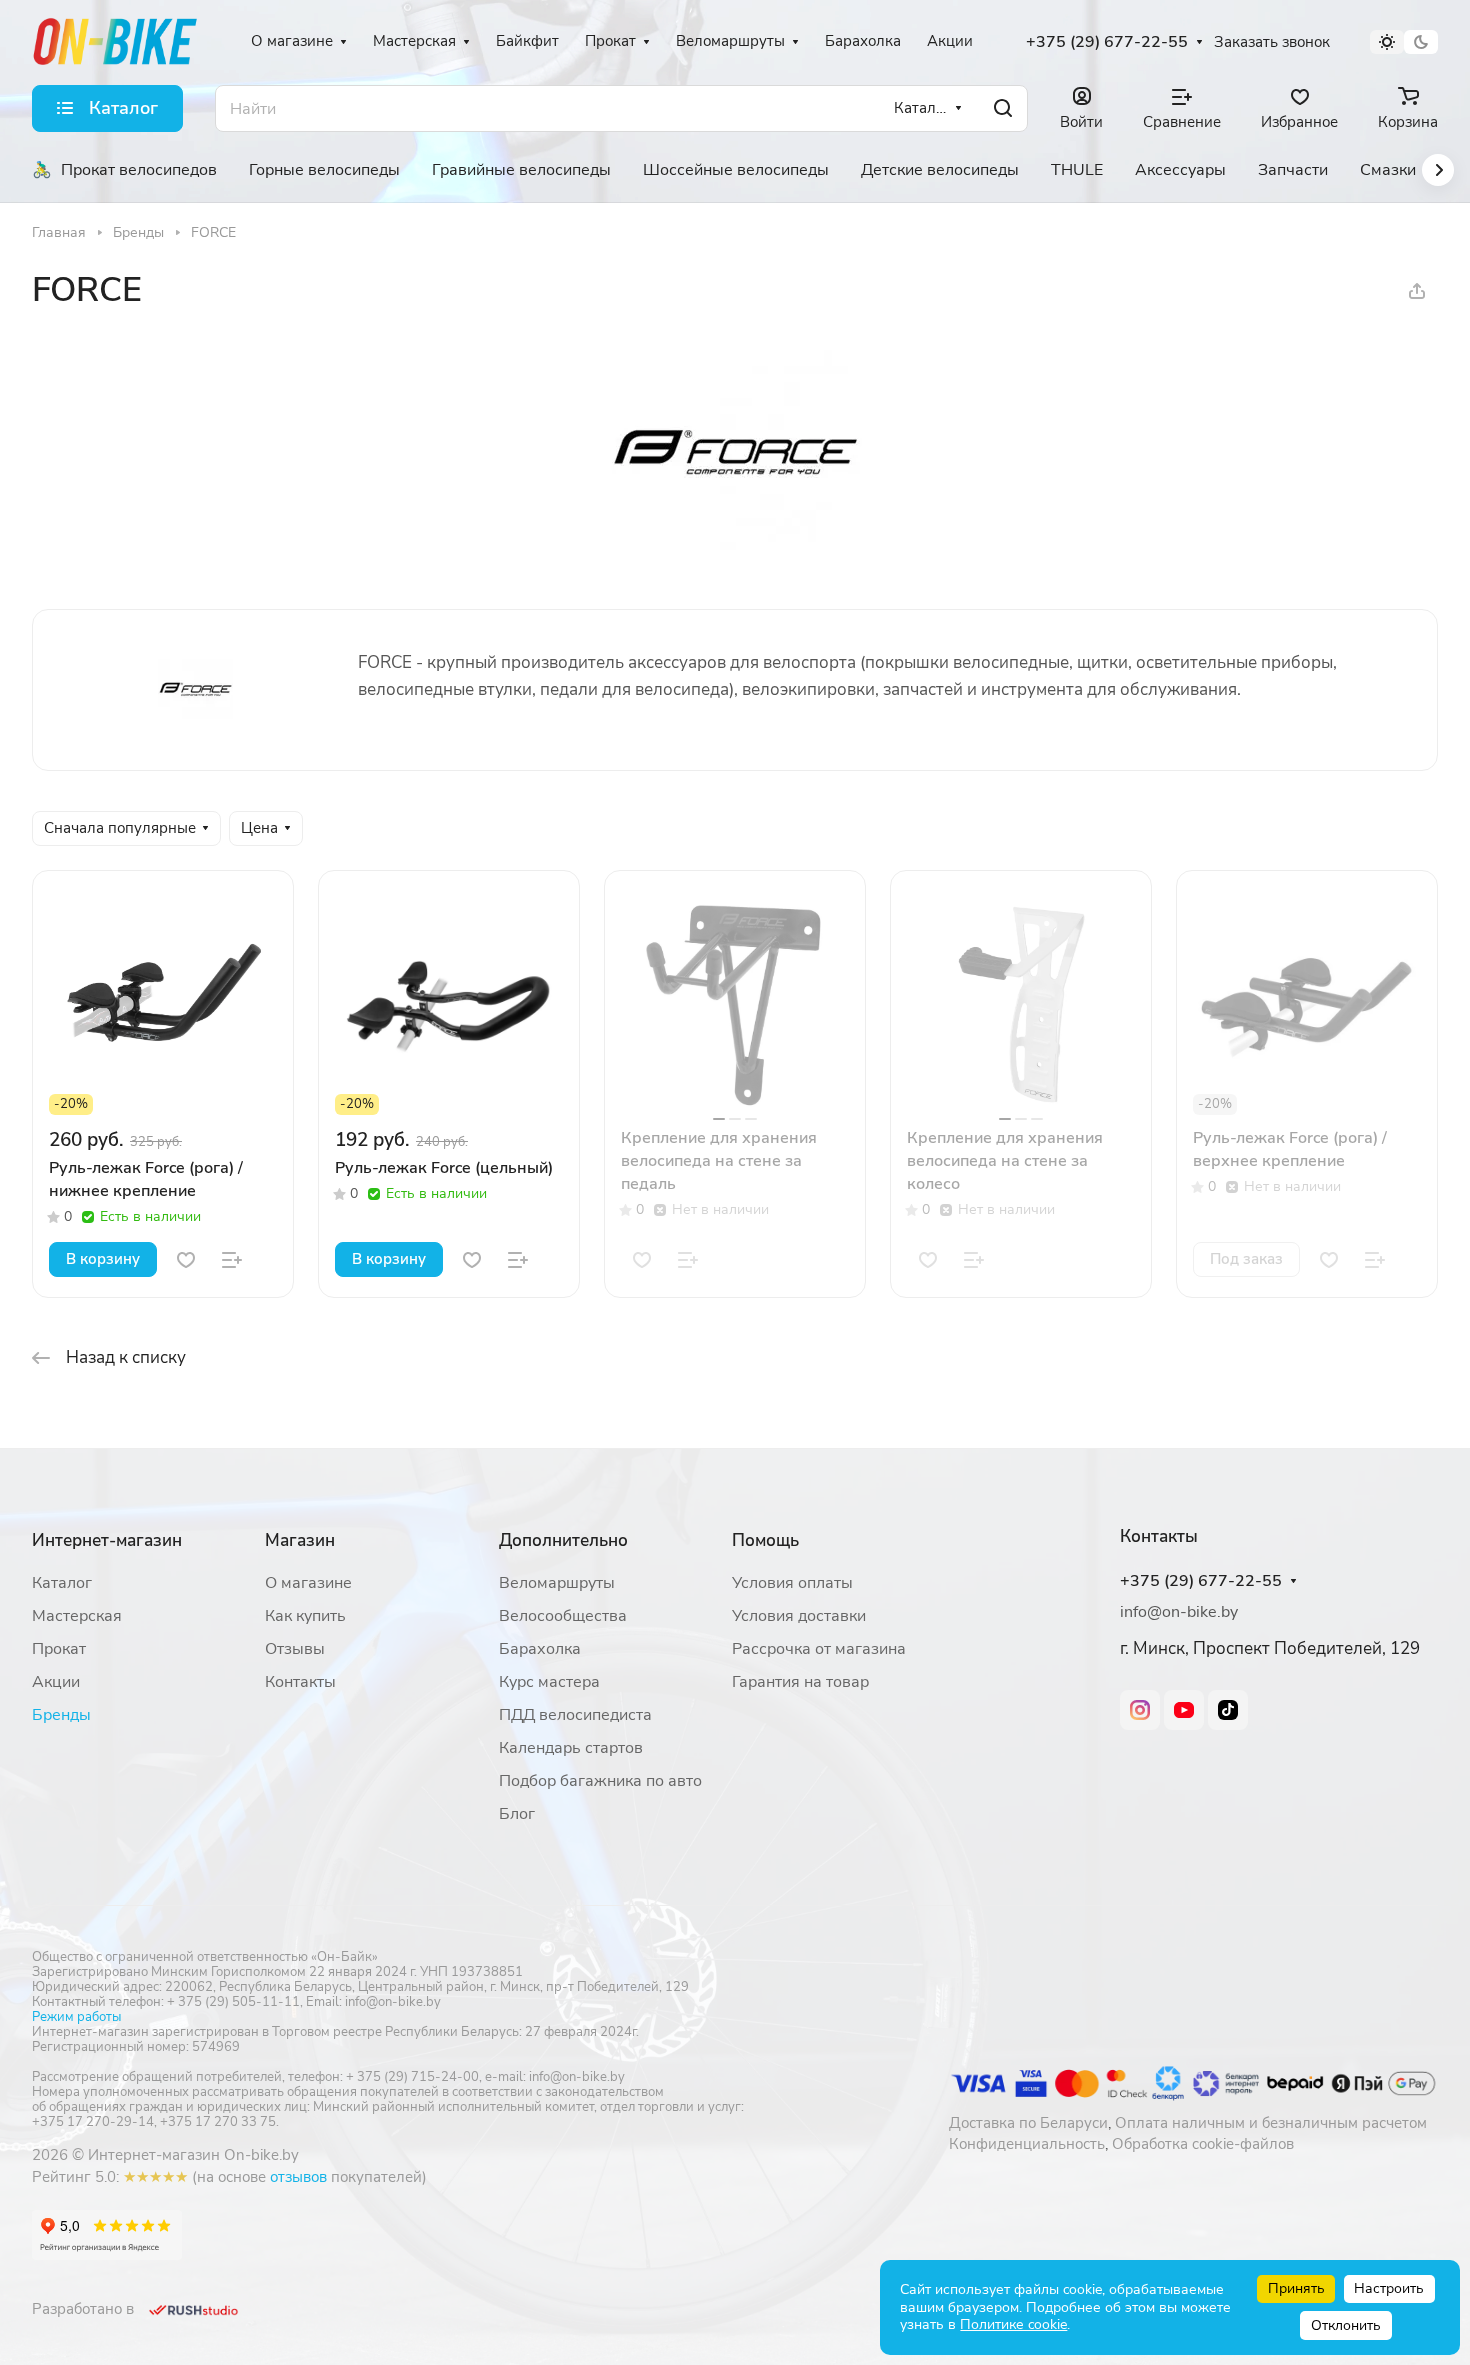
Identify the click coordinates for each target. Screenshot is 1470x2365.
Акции (56, 1682)
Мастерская (77, 1616)
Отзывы (295, 1649)
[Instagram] (1140, 1710)
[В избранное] (186, 1260)
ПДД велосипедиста (575, 1715)
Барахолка (540, 1649)
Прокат (59, 1649)
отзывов (298, 2177)
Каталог (62, 1583)
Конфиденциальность (1027, 2144)
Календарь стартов (571, 1748)
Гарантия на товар (800, 1682)
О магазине (308, 1583)
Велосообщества (563, 1616)
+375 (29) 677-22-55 (1107, 42)
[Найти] (1003, 108)
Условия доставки (799, 1616)
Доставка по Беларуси (1028, 2123)
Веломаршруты (557, 1583)
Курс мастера (549, 1682)
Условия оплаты (792, 1583)
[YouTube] (1184, 1710)
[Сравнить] (232, 1260)
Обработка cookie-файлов (1203, 2144)
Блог (517, 1814)
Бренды (61, 1715)
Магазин (300, 1540)
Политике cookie (1013, 2324)
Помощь (765, 1540)
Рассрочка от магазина (819, 1649)
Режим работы (76, 2017)
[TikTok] (1228, 1710)
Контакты (300, 1682)
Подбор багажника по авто (600, 1781)
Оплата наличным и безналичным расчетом (1271, 2123)
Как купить (305, 1616)
